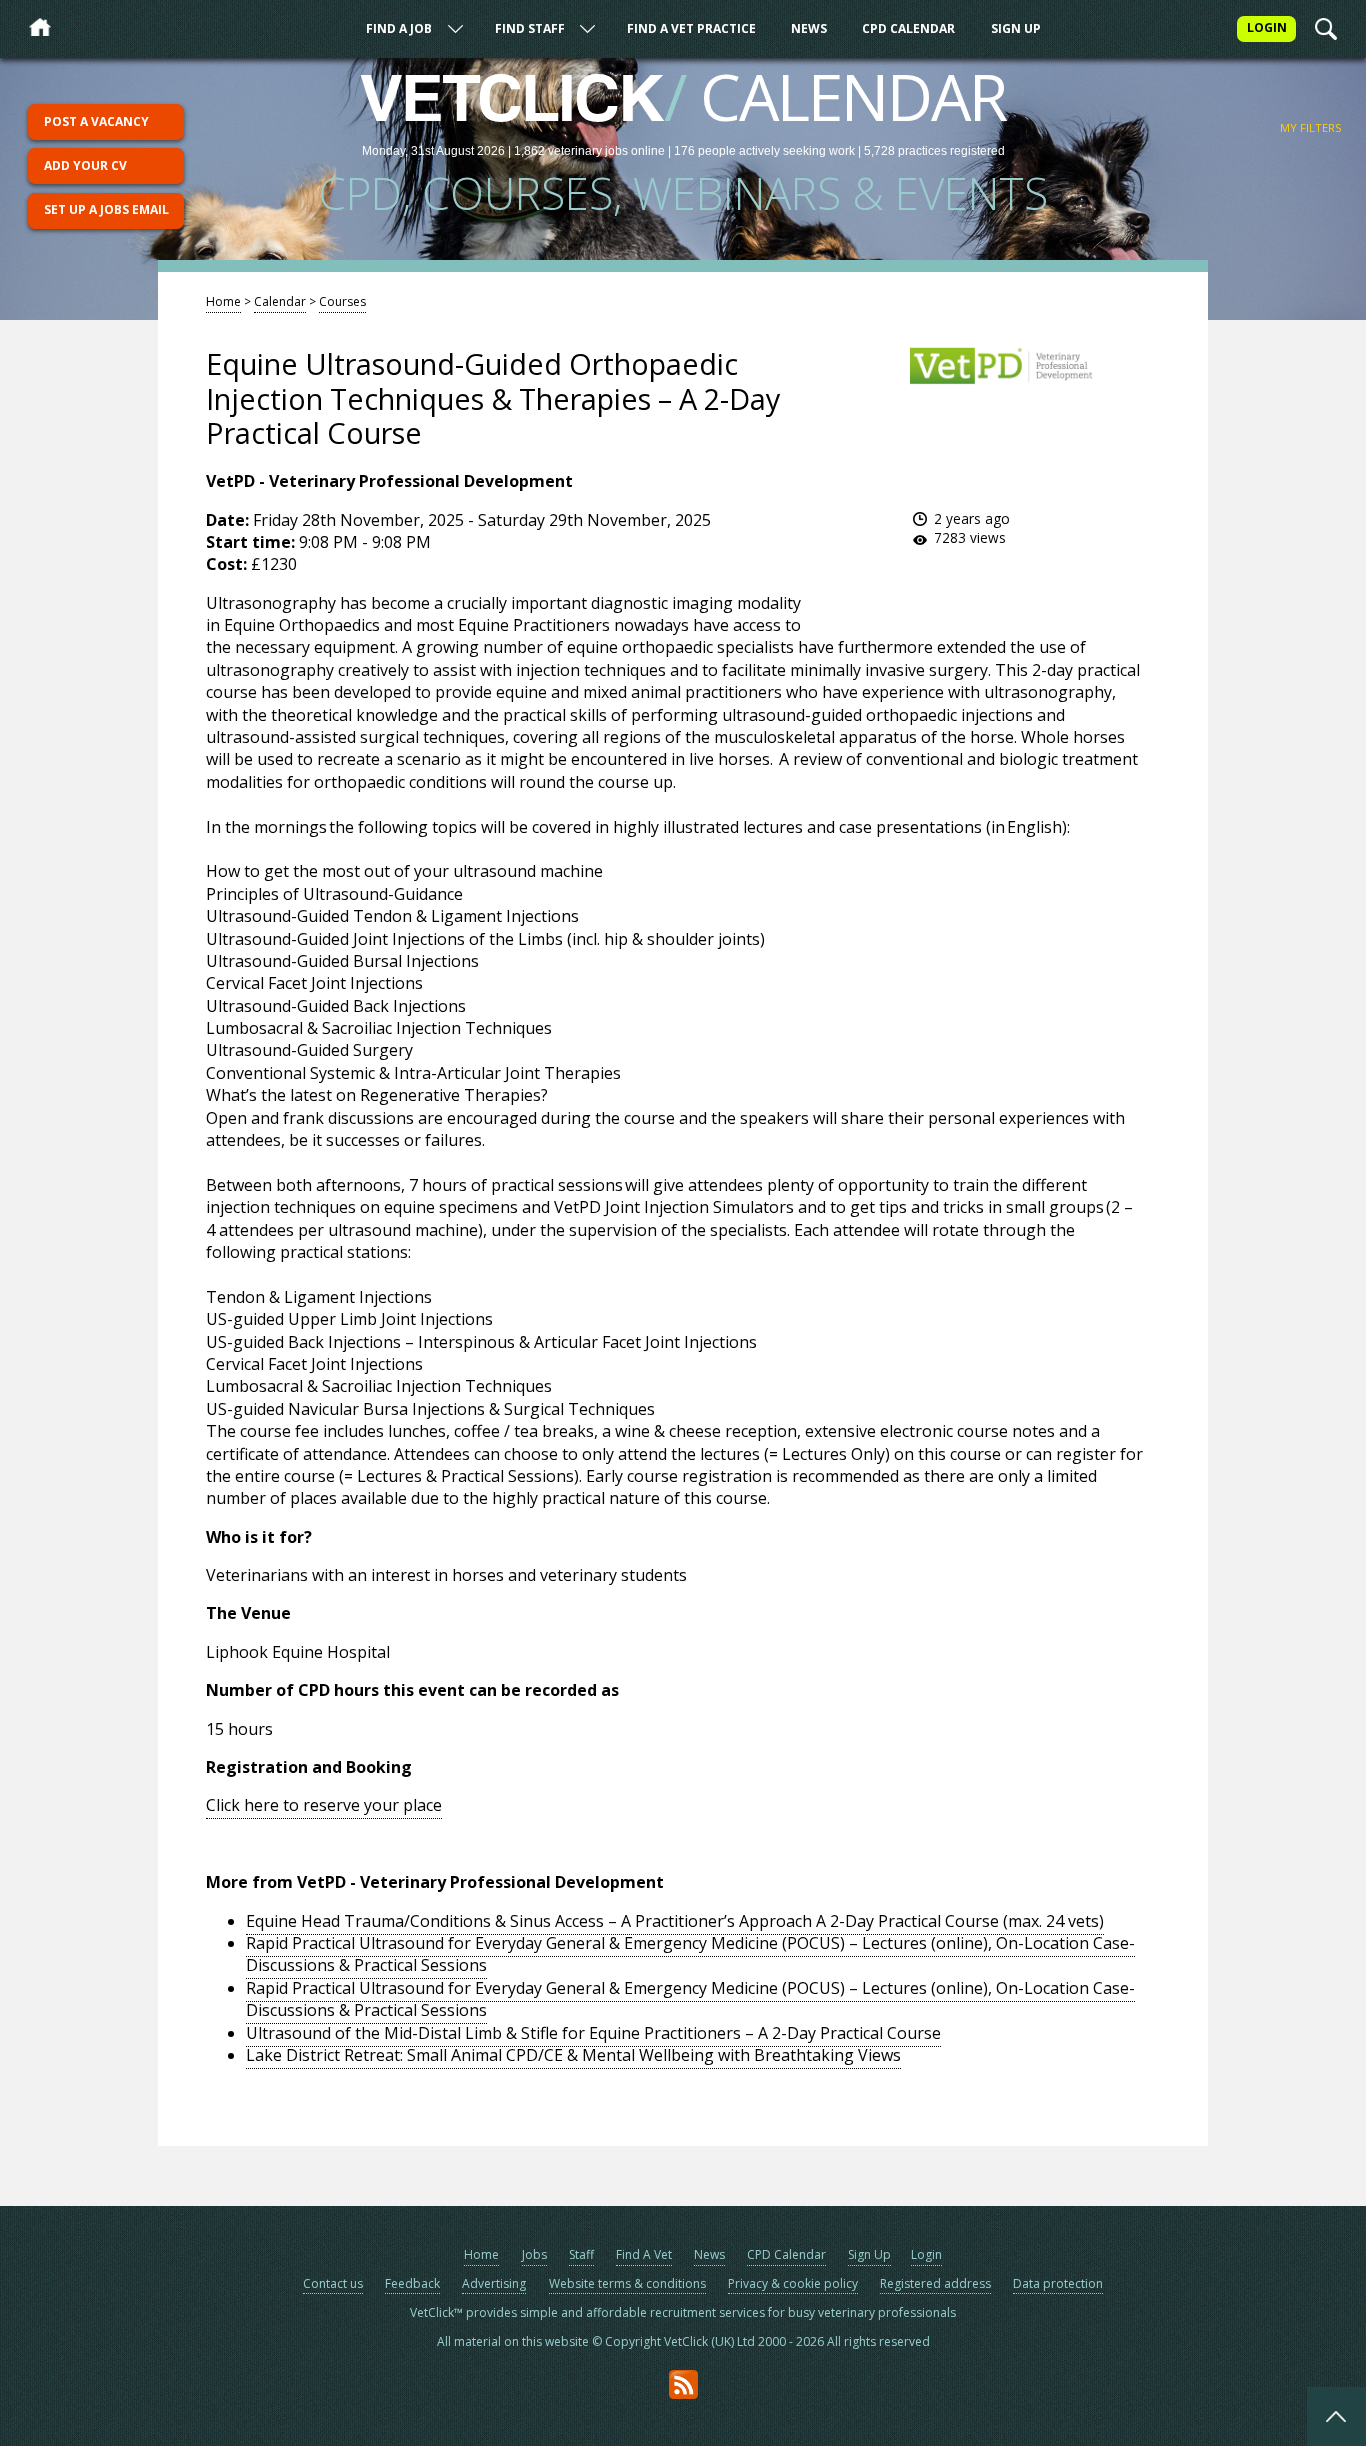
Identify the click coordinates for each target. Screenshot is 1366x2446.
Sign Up (1016, 28)
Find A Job (399, 28)
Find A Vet (644, 2254)
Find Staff (530, 28)
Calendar (280, 301)
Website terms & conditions (627, 2283)
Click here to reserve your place (324, 1805)
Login (926, 2254)
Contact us (333, 2283)
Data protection (1058, 2283)
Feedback (412, 2283)
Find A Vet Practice (691, 28)
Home (223, 301)
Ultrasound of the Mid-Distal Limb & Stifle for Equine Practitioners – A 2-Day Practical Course (593, 2033)
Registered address (935, 2283)
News (809, 28)
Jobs (534, 2254)
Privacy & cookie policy (793, 2283)
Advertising (494, 2283)
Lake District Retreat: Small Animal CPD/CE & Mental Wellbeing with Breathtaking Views (573, 2055)
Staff (581, 2254)
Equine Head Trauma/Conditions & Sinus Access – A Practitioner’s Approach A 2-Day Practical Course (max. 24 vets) (675, 1921)
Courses (342, 301)
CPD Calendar (908, 28)
